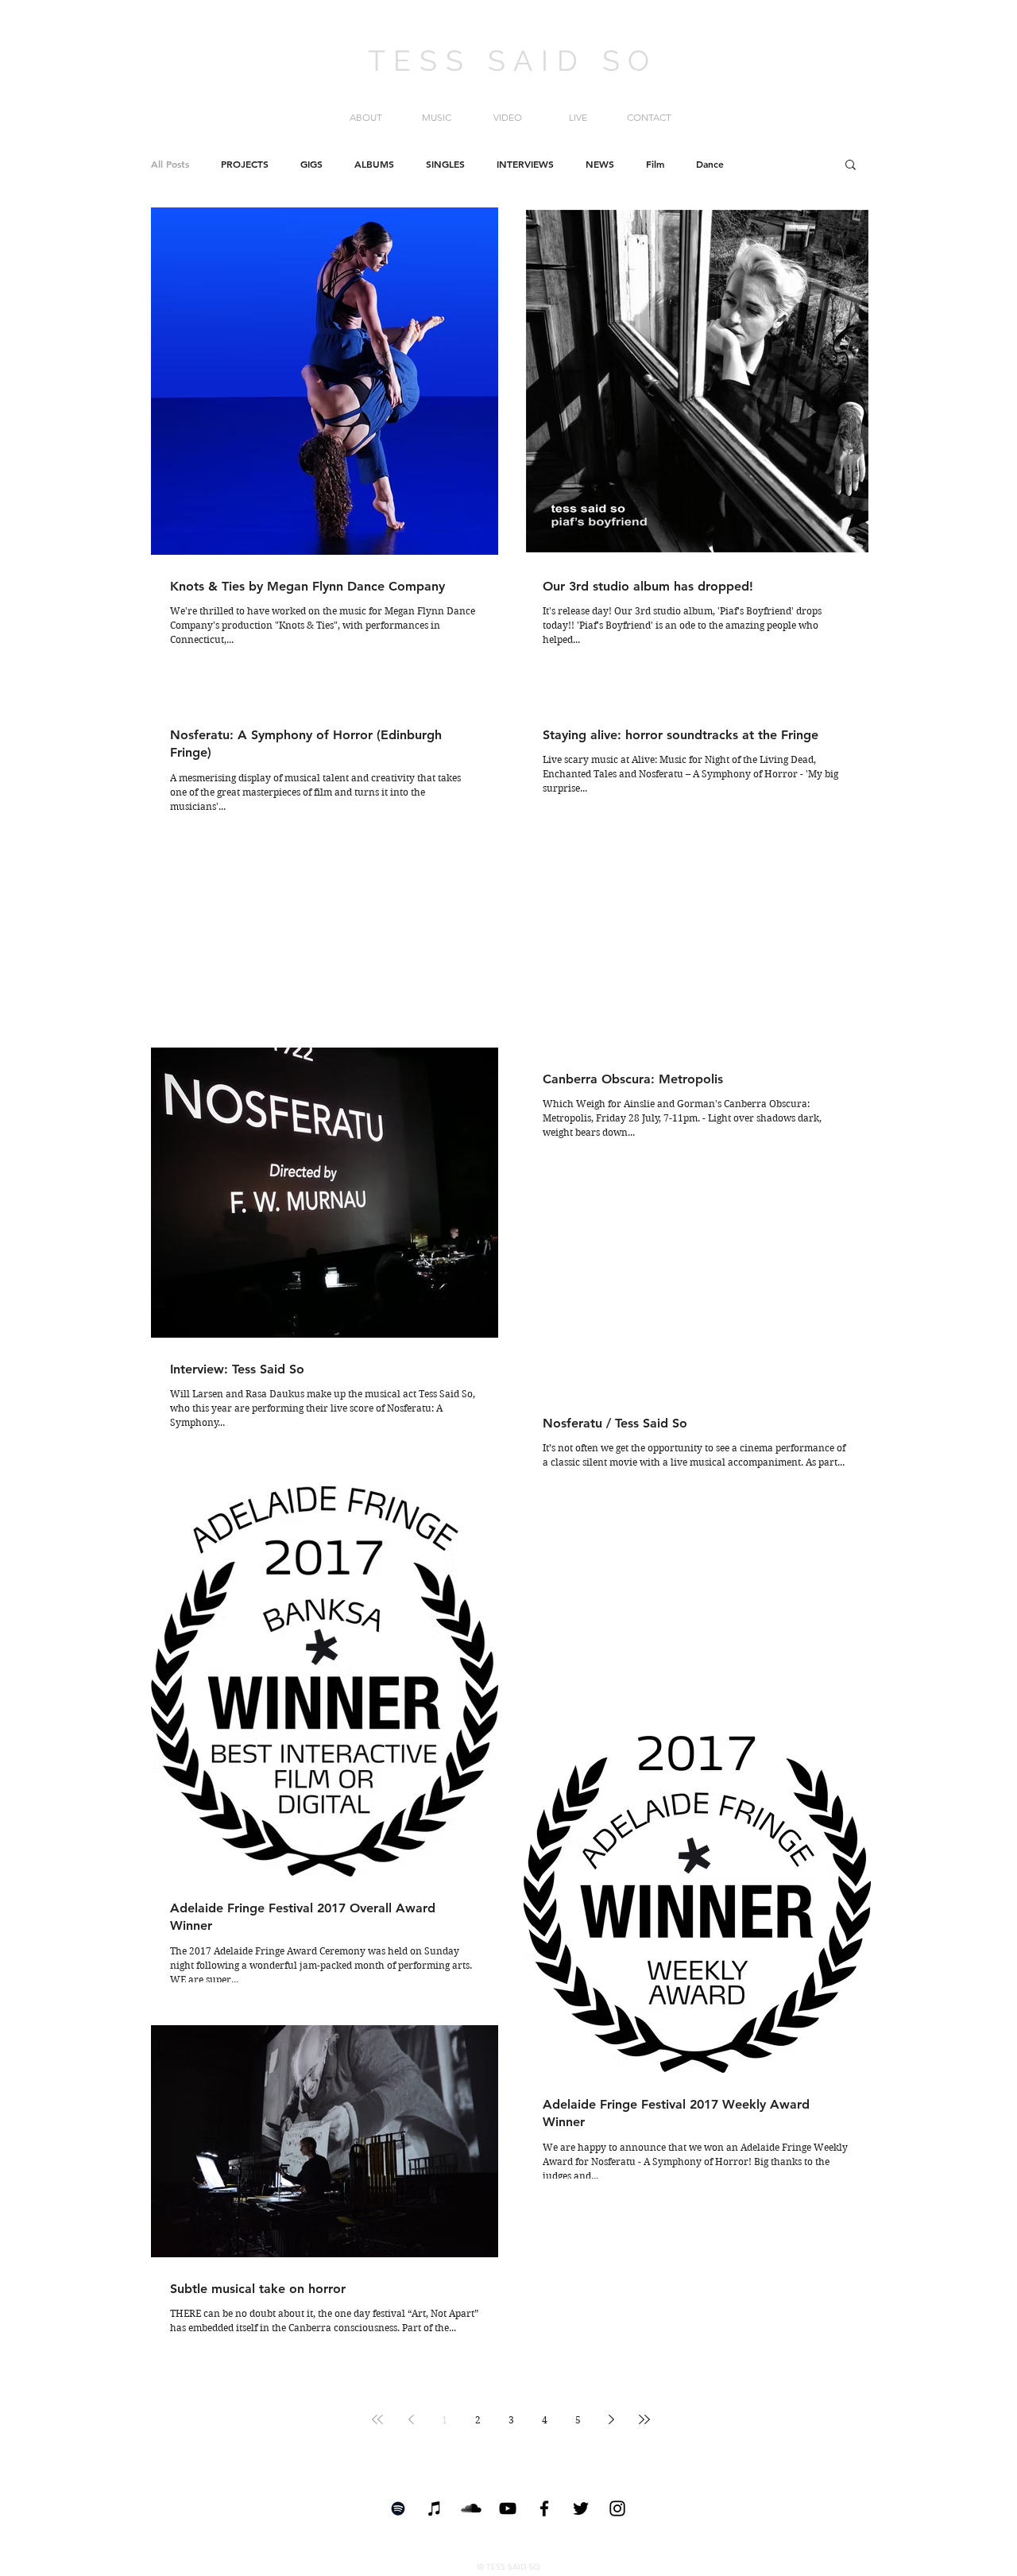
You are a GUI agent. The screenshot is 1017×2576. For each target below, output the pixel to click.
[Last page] (644, 2419)
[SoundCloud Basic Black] (471, 2508)
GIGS (311, 164)
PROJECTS (245, 164)
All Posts (170, 164)
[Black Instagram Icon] (617, 2508)
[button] (851, 166)
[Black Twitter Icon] (581, 2508)
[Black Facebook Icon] (544, 2508)
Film (655, 164)
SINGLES (445, 164)
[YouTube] (508, 2508)
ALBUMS (374, 164)
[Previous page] (411, 2419)
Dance (710, 164)
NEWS (600, 164)
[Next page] (611, 2419)
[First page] (377, 2419)
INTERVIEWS (525, 164)
